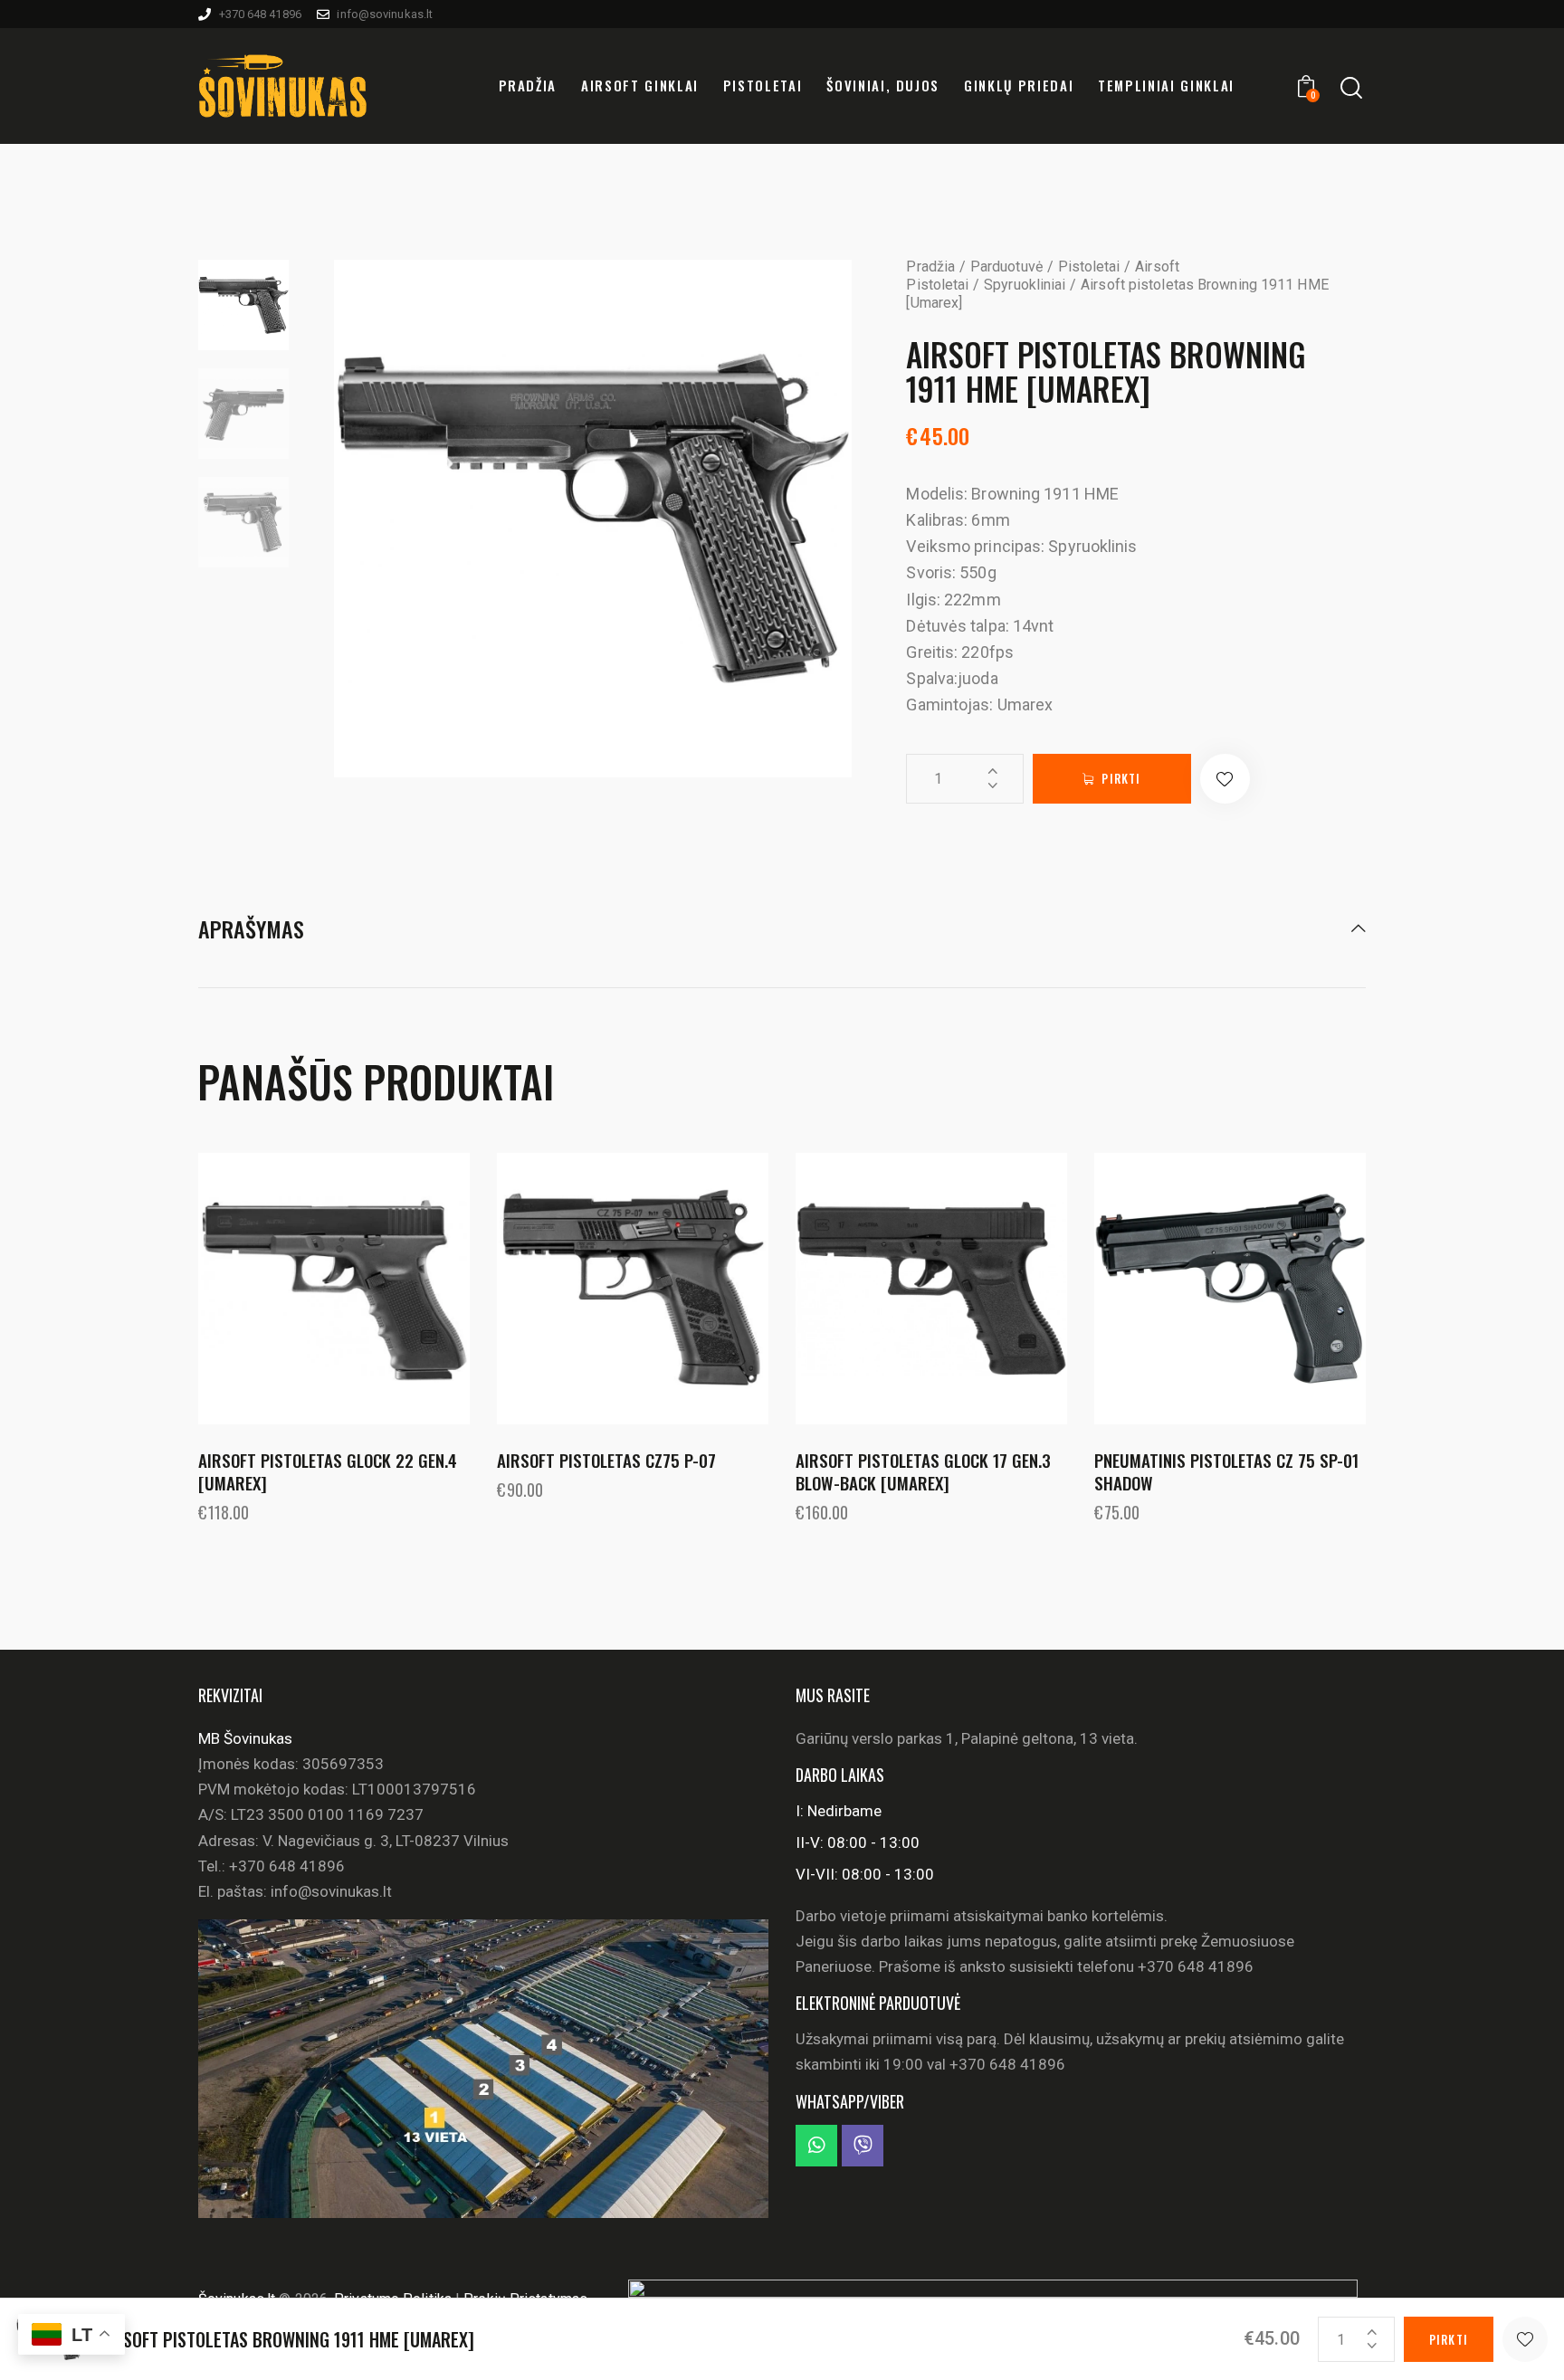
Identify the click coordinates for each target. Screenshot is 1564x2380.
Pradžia (930, 267)
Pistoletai (1089, 267)
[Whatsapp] (816, 2146)
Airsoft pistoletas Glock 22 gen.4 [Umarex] (328, 1471)
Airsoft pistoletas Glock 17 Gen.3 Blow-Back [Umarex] (923, 1471)
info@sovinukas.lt (331, 1891)
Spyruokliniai (1025, 285)
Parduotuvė (1006, 267)
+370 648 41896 (287, 1866)
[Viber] (863, 2146)
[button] (1225, 779)
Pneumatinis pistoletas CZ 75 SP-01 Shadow (1226, 1471)
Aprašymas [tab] (251, 930)
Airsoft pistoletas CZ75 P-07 (606, 1460)
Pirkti (1121, 778)
